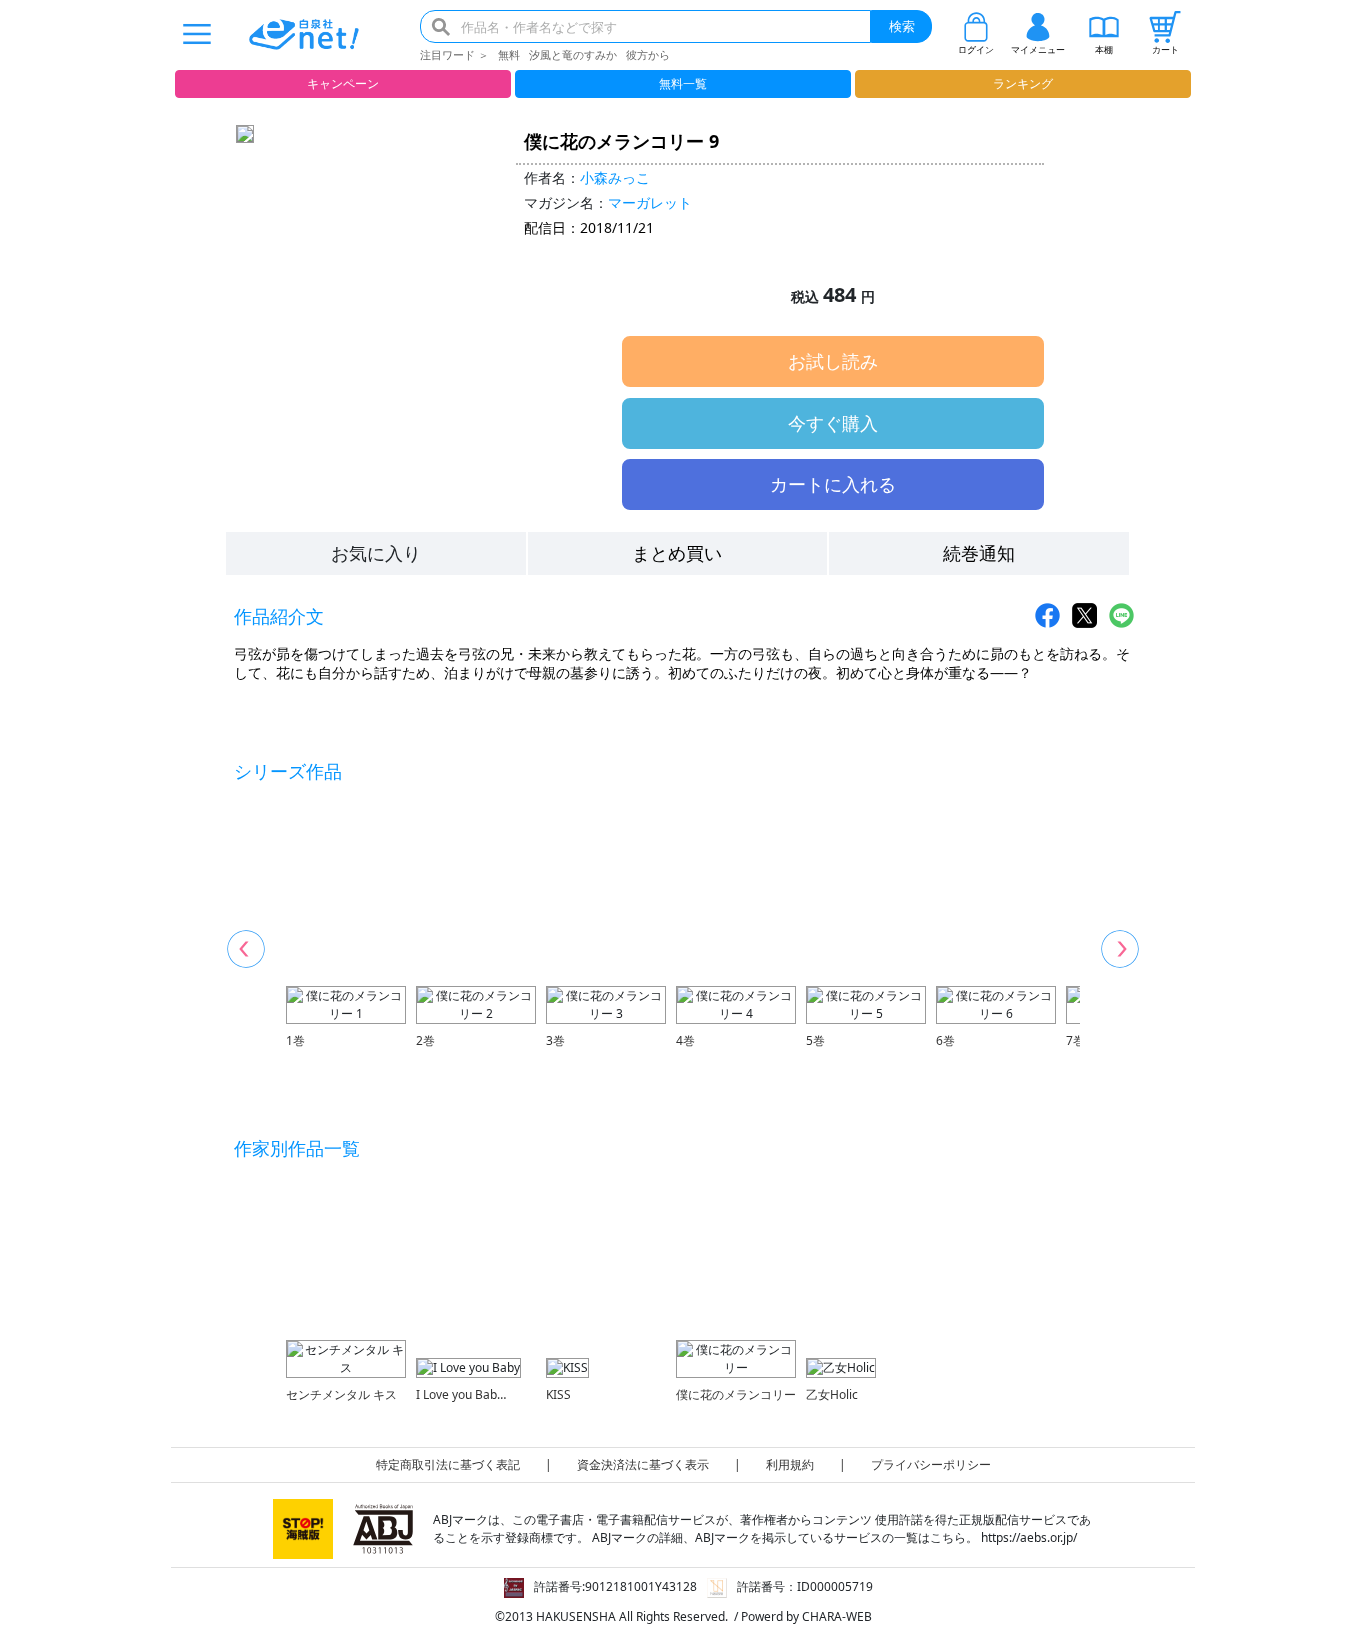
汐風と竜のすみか (573, 54)
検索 (902, 26)
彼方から (648, 54)
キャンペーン (343, 83)
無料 (509, 54)
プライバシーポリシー (931, 1464)
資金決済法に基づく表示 (643, 1464)
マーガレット (650, 202)
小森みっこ (615, 177)
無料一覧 (683, 83)
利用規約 (790, 1464)
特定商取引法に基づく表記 (448, 1464)
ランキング (1023, 83)
